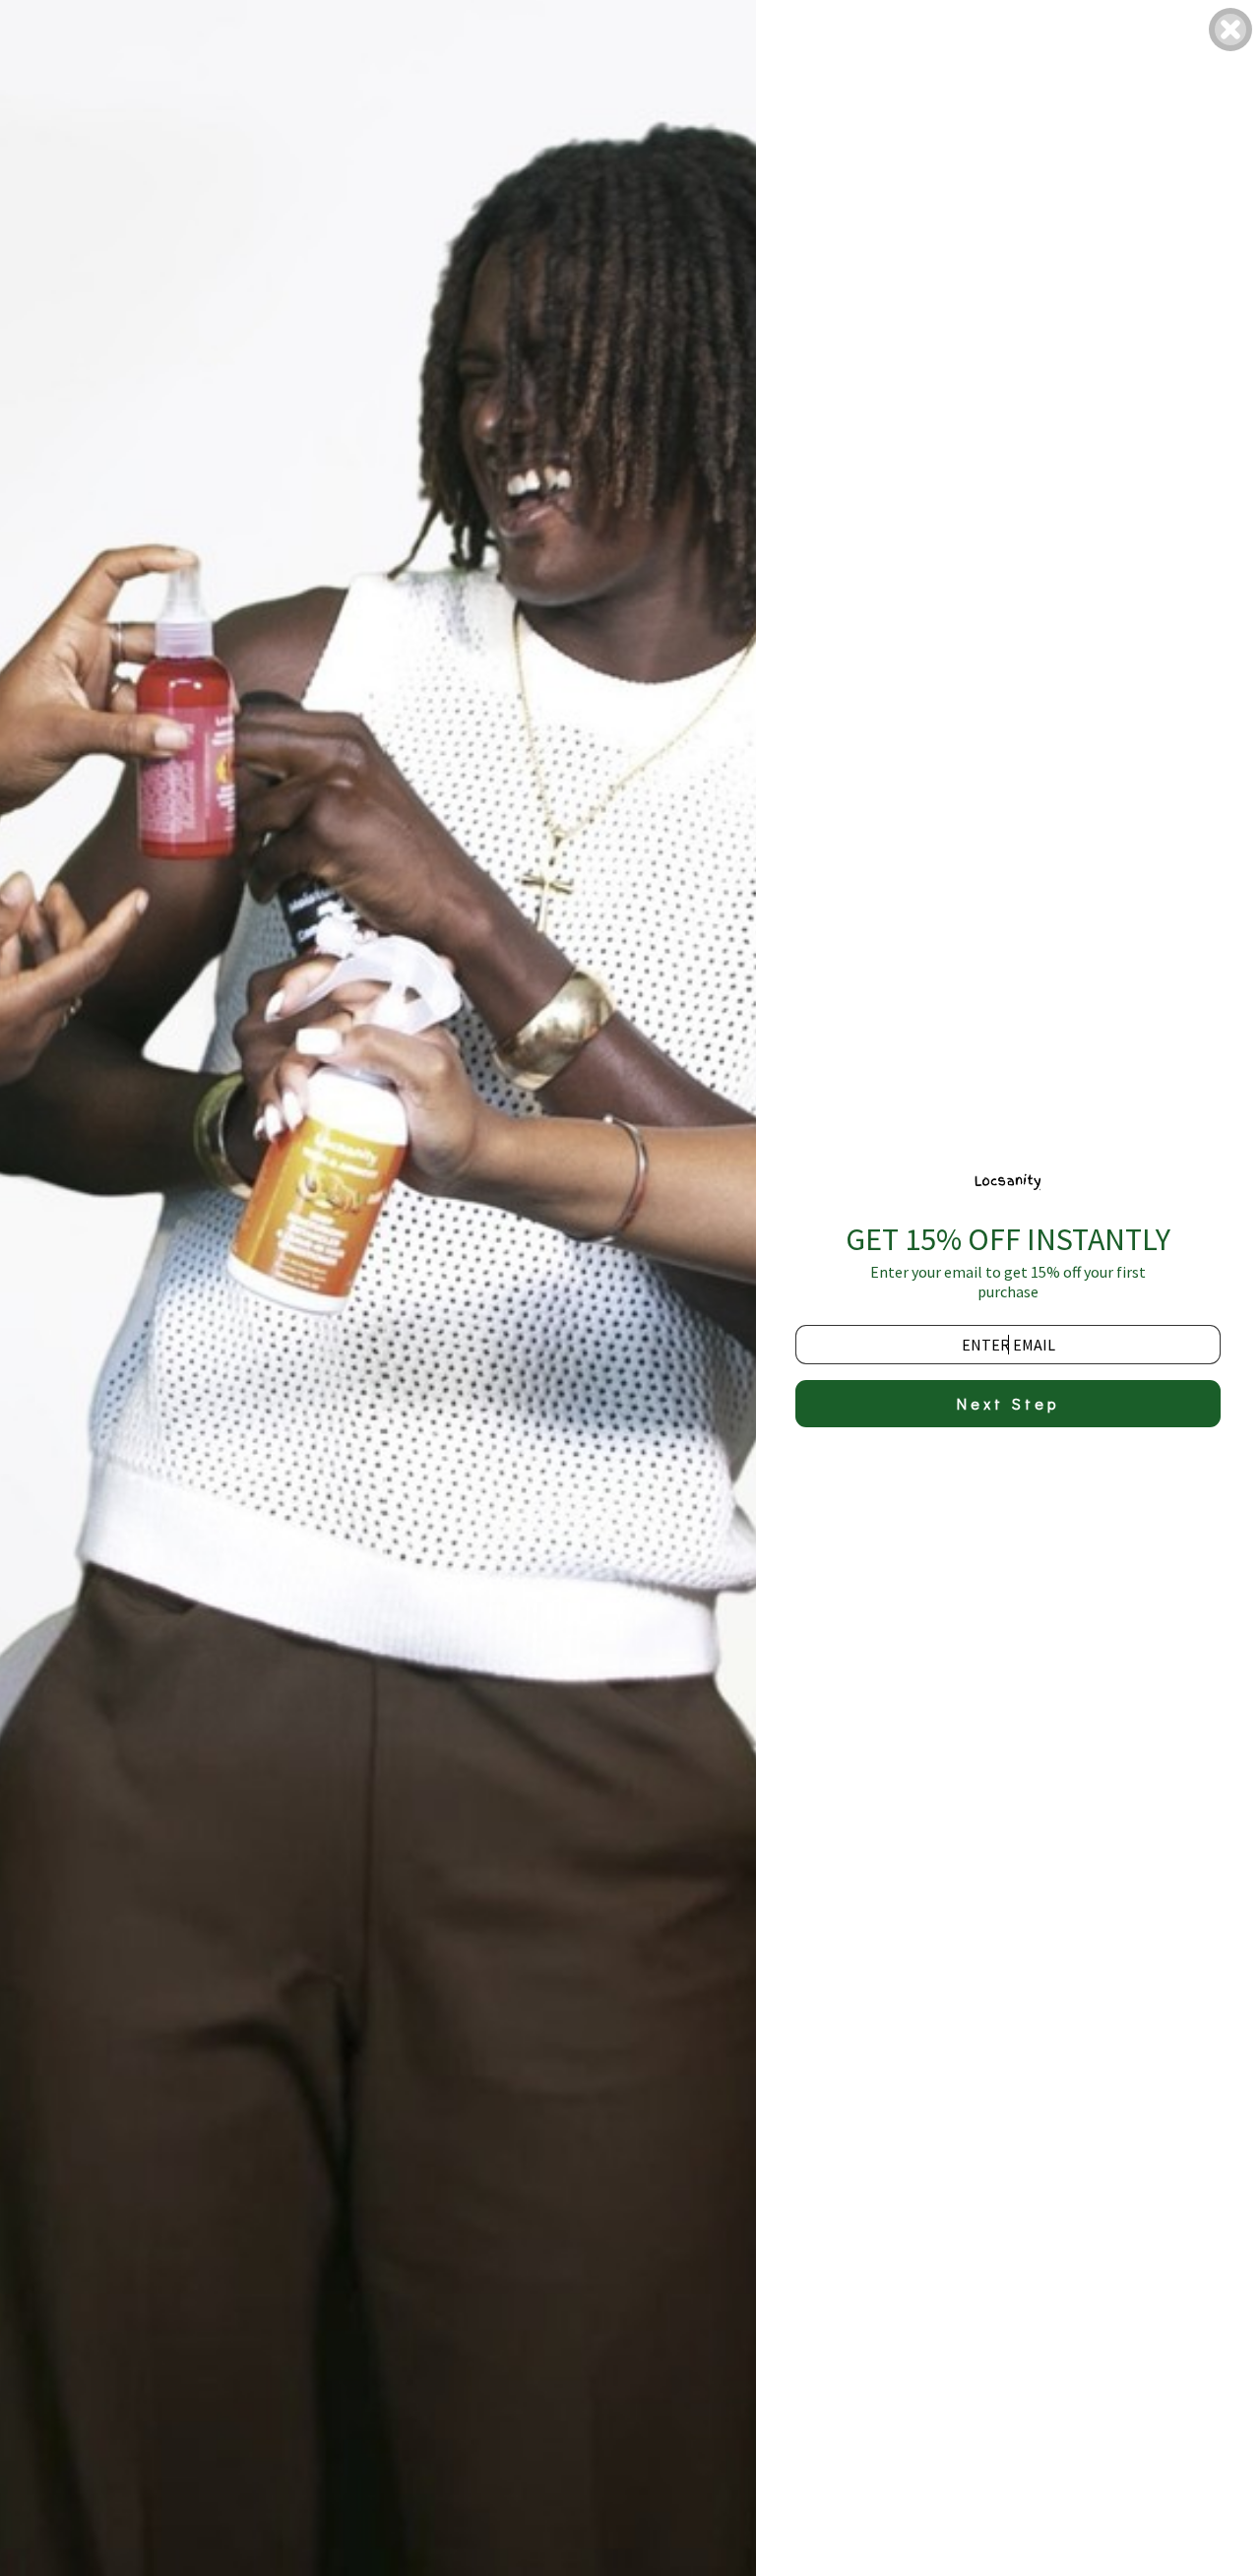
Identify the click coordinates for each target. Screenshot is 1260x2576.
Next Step (1008, 1403)
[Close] (1230, 30)
